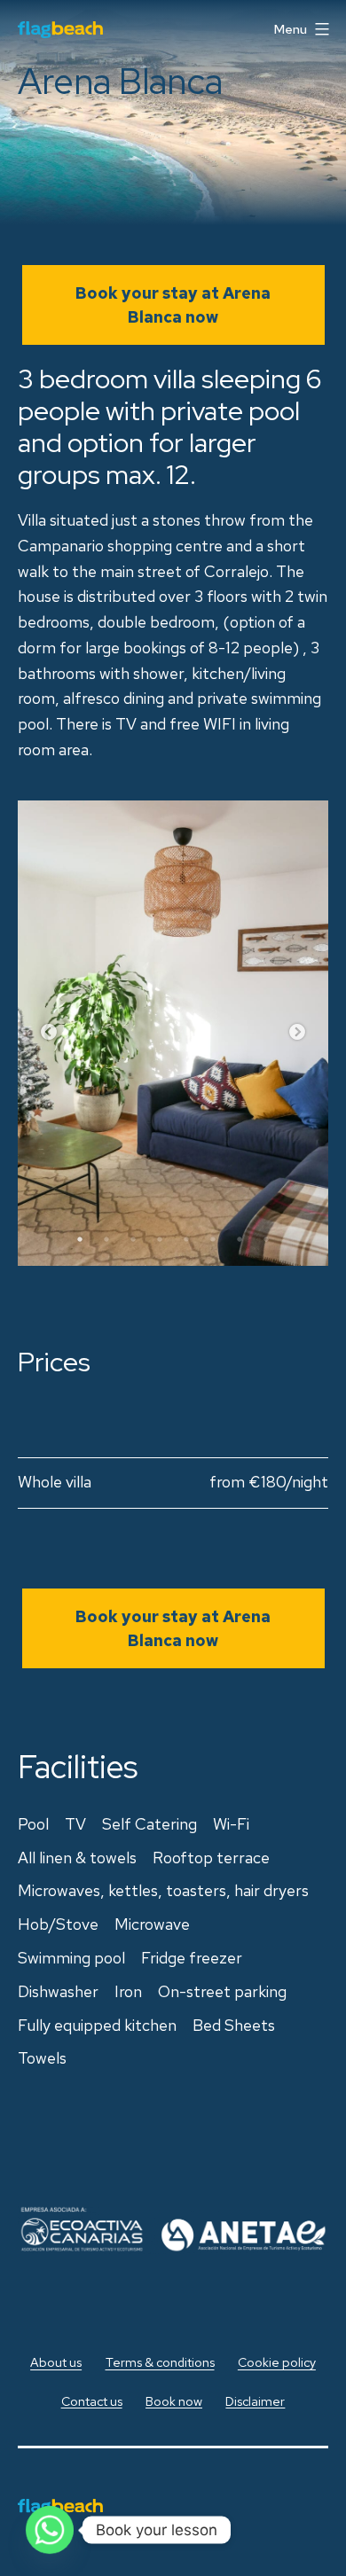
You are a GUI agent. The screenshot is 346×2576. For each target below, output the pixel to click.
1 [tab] (80, 1239)
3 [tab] (133, 1239)
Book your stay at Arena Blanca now (173, 305)
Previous (49, 1033)
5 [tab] (186, 1239)
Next (297, 1033)
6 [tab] (213, 1239)
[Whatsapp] (50, 2530)
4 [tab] (160, 1239)
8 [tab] (266, 1239)
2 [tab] (106, 1239)
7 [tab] (240, 1239)
